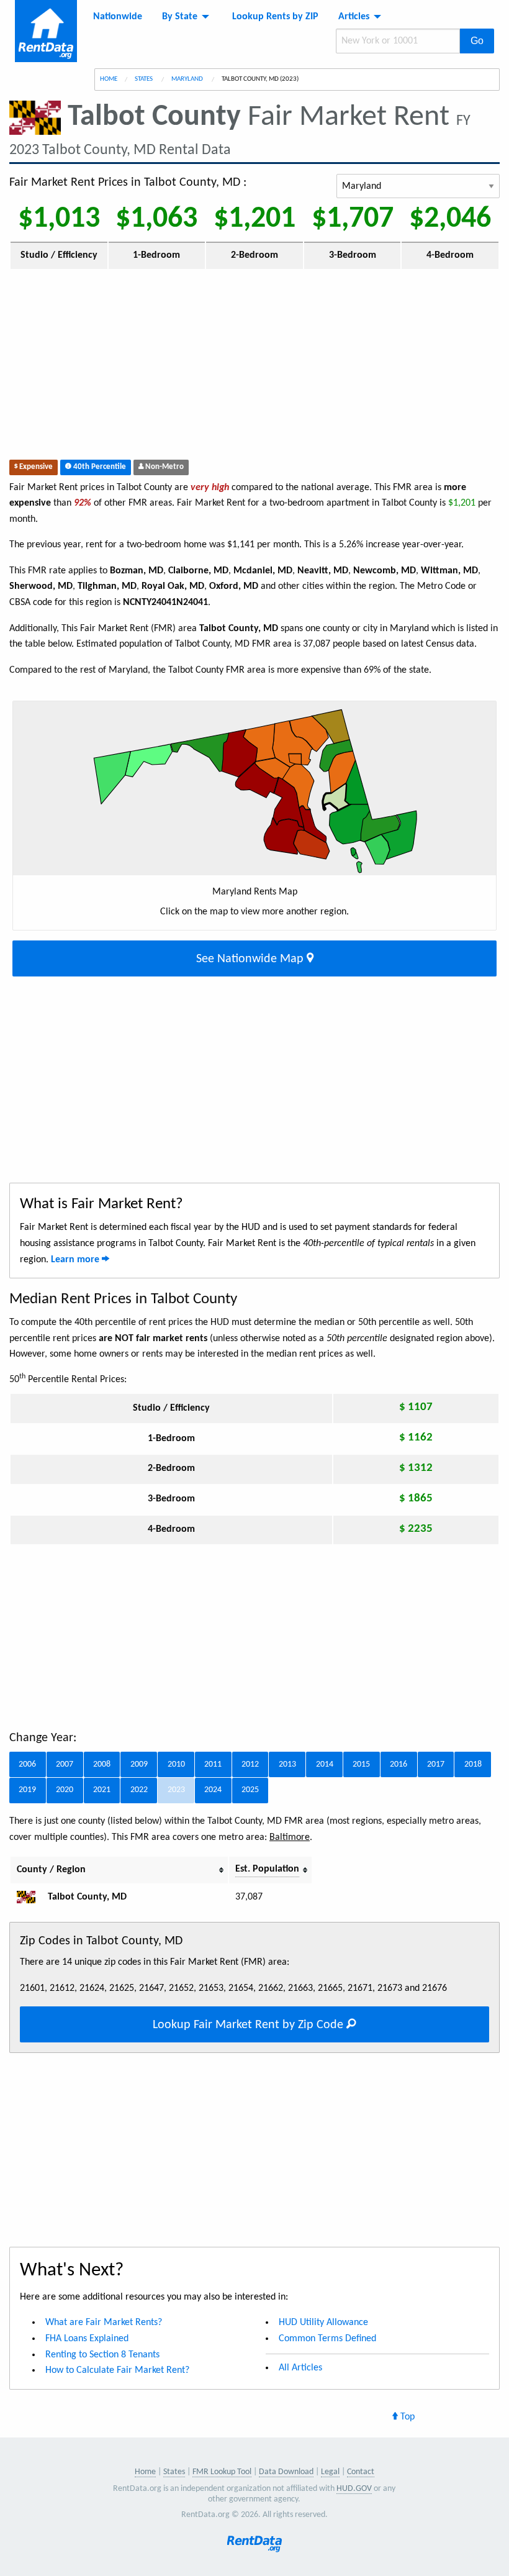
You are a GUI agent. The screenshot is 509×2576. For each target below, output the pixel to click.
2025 (250, 1790)
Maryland (188, 79)
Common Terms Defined (327, 2339)
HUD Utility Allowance (323, 2323)
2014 (325, 1764)
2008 (102, 1764)
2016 (399, 1764)
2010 (176, 1764)
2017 (436, 1764)
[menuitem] (118, 17)
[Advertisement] (254, 367)
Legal (330, 2472)
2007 (65, 1764)
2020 (65, 1790)
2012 (250, 1764)
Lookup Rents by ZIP (275, 17)
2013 (287, 1764)
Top (406, 2417)
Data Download (286, 2472)
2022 (139, 1790)
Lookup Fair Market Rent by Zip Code (250, 2025)
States (144, 79)
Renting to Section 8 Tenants (102, 2355)
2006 (27, 1764)
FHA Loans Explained (87, 2339)
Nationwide (118, 17)
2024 (213, 1790)
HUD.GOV (354, 2489)
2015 (361, 1764)
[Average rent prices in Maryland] (31, 1897)
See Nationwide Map (251, 959)
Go (477, 41)
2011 (213, 1764)
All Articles (300, 2368)
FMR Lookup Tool (222, 2472)
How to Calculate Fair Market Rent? (117, 2370)
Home (109, 79)
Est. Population (267, 1869)
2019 (27, 1790)
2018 (473, 1764)
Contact (361, 2472)
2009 (139, 1764)
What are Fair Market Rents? (104, 2323)
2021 (102, 1790)
